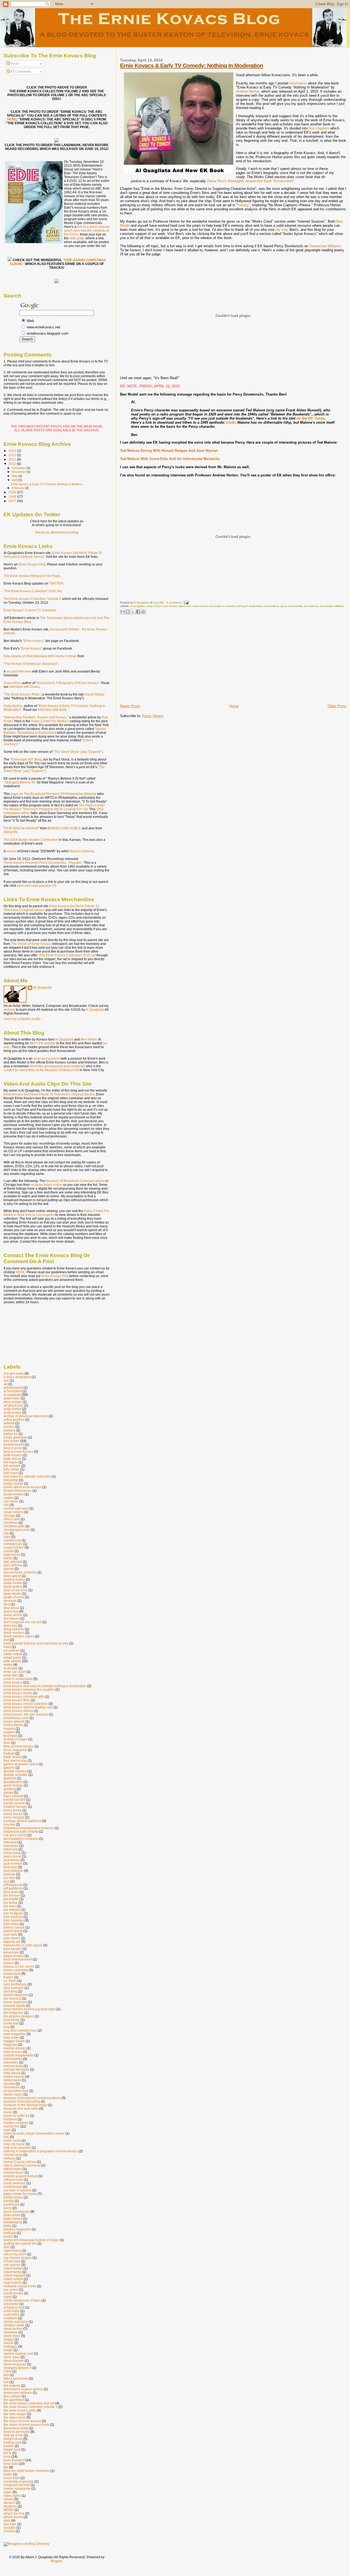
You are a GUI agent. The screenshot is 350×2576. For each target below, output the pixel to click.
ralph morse (12, 2251)
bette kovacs (13, 1455)
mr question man (16, 2091)
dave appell (12, 1576)
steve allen (12, 2357)
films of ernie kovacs (19, 1746)
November (19, 472)
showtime (11, 2332)
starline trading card (18, 2354)
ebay (7, 1647)
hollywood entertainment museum (29, 1828)
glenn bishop (13, 1785)
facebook (10, 1736)
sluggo (9, 2339)
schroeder (11, 2304)
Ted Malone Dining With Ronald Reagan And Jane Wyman (169, 451)
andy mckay (12, 1412)
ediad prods (12, 1657)
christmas (11, 1523)
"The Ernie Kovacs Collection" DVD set (67, 955)
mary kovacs (13, 2052)
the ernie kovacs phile (20, 2410)
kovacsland (272, 606)
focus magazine (15, 1750)
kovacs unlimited (16, 1970)
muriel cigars (13, 2094)
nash (7, 2130)
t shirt (8, 2371)
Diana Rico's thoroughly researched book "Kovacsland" (250, 181)
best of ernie (13, 1448)
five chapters (319, 128)
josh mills (11, 1934)
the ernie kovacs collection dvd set (29, 2403)
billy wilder (11, 1469)
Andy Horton (13, 706)
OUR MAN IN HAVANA (21, 828)
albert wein (12, 1398)
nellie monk (12, 2140)
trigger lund (12, 2449)
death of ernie (14, 1597)
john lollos (11, 1924)
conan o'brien (14, 1547)
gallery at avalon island (21, 1764)
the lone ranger (15, 2414)
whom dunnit (13, 2517)
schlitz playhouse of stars (22, 2300)
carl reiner (11, 1501)
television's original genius (23, 2389)
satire (8, 2297)
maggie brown (14, 2041)
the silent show (15, 2417)
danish (9, 1569)
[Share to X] (133, 612)
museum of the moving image (25, 2105)
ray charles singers (18, 2258)
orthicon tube (13, 2179)
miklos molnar (14, 2077)
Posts (14, 64)
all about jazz (13, 1405)
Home (234, 706)
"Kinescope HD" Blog (26, 759)
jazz (7, 1881)
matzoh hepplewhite (19, 2055)
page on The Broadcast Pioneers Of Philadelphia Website (53, 794)
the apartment (14, 2400)
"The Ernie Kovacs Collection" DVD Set (33, 591)
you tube (10, 2524)
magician (10, 2045)
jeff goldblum (13, 1888)
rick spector (12, 2265)
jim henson (12, 1895)
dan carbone (13, 1565)
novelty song (13, 2155)
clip (6, 1533)
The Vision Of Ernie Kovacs (31, 944)
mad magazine (15, 2034)
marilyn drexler (15, 2048)
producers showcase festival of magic (31, 2240)
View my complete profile (22, 1019)
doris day (10, 1626)
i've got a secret (15, 1835)
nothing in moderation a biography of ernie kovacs (41, 2151)
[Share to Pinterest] (143, 612)
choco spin (12, 1519)
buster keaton (14, 1494)
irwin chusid (12, 1856)
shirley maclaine (16, 2322)
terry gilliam (12, 2396)
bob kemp (11, 1480)
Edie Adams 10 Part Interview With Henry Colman (40, 656)
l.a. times (10, 1981)
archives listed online (46, 1185)
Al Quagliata (142, 602)
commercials (13, 1544)
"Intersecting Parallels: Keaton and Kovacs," (36, 717)
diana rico (185, 606)
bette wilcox (12, 1459)
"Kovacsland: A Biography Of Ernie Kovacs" (68, 683)
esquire (9, 1728)
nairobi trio (11, 2126)
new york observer (17, 2148)
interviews (11, 1846)
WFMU (9, 2510)
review (11, 851)
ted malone (311, 606)
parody (9, 2201)
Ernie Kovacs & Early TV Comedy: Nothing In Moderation (192, 65)
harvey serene (14, 1803)
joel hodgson (13, 1913)
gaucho (9, 1768)
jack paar (10, 1867)
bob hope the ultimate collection (27, 1476)
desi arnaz (11, 1608)
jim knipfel (11, 1899)
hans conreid (13, 1796)
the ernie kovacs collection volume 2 (30, 2407)
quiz (7, 2247)
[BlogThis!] (128, 612)
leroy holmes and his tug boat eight (30, 2009)
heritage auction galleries (22, 1821)
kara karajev (13, 1949)
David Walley (95, 694)
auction (9, 1427)
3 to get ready (14, 1373)
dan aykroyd (13, 1562)
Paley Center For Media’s (50, 721)
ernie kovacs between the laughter (29, 1689)
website (9, 1010)
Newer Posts (130, 706)
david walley (13, 1586)
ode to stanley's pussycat (22, 2165)
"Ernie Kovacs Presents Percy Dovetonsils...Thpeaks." (43, 863)
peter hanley (13, 2219)
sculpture (10, 2318)
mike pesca (12, 2073)
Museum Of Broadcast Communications (75, 1181)
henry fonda (12, 1810)
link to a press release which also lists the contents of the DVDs (87, 231)
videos (8, 2499)
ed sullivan (12, 1650)
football (9, 1753)
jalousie (9, 1874)
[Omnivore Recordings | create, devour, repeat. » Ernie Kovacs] (57, 141)
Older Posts (337, 706)
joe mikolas (12, 1910)
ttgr (6, 2467)
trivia (7, 2456)
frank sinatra (13, 1757)
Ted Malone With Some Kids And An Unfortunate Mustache (170, 459)
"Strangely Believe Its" (20, 782)
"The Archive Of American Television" (31, 664)
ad (5, 1384)
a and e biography (17, 1377)
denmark (10, 1601)
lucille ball (11, 2023)
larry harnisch (14, 1988)
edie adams (12, 1661)
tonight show (13, 2439)
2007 (13, 501)
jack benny (12, 1860)
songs (8, 2350)
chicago (9, 1515)
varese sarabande (17, 2488)
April (15, 480)
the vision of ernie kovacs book (26, 2425)
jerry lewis (11, 1892)
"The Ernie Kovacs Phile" (22, 694)
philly (8, 2226)
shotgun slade (14, 2325)
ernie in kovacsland (18, 1679)
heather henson (15, 1807)
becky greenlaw (15, 1437)
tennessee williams (332, 606)
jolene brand (13, 1931)
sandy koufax (13, 2293)
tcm (6, 2382)
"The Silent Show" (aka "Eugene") (78, 752)
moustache (12, 2087)
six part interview (19, 671)
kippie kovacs (14, 1956)
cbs (6, 1505)
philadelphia (13, 2222)
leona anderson (15, 2002)
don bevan (11, 1618)
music (8, 2112)
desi (7, 1604)
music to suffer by (16, 2116)
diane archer (13, 1615)
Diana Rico (12, 683)
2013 (13, 451)
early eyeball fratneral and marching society (36, 1643)
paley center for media (20, 2194)
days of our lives (16, 1590)
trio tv (8, 2453)
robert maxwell (14, 2275)
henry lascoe (13, 1814)
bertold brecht (14, 1444)
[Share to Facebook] (138, 612)
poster (8, 2236)
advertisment (13, 1388)
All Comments (21, 72)
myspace (10, 2119)
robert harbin (13, 2268)
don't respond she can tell (23, 1622)
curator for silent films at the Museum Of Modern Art (41, 1070)
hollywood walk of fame (21, 1831)
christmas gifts (14, 1526)
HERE (12, 119)
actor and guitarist (47, 1059)
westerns (10, 2506)
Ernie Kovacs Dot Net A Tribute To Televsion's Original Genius (49, 1094)
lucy (7, 2027)
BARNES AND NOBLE (64, 828)
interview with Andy (52, 710)
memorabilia (13, 2059)
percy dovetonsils (291, 606)
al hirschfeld (13, 1391)
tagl (6, 2375)
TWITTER (56, 583)
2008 (13, 496)
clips (7, 1537)
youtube (10, 2528)
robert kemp (12, 2272)
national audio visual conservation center (34, 2133)
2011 (13, 459)
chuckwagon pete (17, 1530)
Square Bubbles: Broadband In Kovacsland (55, 731)
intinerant (11, 1849)
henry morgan (14, 1817)
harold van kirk (14, 1800)
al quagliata (138, 606)
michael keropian (16, 2069)
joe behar (11, 1902)
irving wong (12, 1853)
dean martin (12, 1594)
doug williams (14, 1629)
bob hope (11, 1473)
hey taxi (9, 1824)
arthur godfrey (14, 1420)
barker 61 (11, 1434)
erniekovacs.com (16, 1718)
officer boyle (13, 2169)
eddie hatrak (13, 1654)
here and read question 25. (37, 886)
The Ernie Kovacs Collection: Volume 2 (32, 599)
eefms (8, 1665)
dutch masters (14, 1633)
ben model (170, 606)
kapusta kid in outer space (23, 1945)
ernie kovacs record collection (26, 1704)
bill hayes (11, 1462)
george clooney (15, 1771)
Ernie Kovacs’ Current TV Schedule (30, 610)
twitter (8, 2474)
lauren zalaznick (16, 1995)
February (18, 488)
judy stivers (12, 1938)
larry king (10, 1991)
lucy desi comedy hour (20, 2030)
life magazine (14, 2013)
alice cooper (13, 1402)
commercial (12, 1540)
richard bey (12, 2261)
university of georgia (19, 2481)
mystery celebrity (16, 2123)
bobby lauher (13, 1483)
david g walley (14, 1579)
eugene (9, 1732)
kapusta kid (12, 1942)
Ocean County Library (20, 2162)
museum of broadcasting (22, 2101)
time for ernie (13, 2435)
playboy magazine (17, 2229)
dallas (8, 1558)
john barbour (13, 1917)
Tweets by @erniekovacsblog (57, 532)
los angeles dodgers (19, 2016)
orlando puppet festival (21, 2176)
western (9, 2503)
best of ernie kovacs (18, 1451)
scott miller (11, 2314)
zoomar (9, 2531)
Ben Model (89, 1039)
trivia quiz (11, 2464)
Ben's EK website (43, 1043)
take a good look (16, 2378)
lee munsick (12, 1998)
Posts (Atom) (153, 716)
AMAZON (11, 832)
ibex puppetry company (21, 1839)
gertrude (10, 1778)
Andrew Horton (248, 91)
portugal (10, 2233)
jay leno (9, 1878)
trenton (9, 2446)
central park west (16, 1508)
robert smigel (13, 2279)
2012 (13, 455)
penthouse (11, 2204)
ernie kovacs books (18, 1693)
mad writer (11, 2037)
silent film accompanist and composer (57, 1066)
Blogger (56, 2561)
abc (6, 1380)
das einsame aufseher (20, 1572)
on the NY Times (310, 418)
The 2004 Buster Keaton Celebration (31, 840)
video (8, 2492)
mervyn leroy (13, 2066)
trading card (12, 2442)
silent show (12, 2336)
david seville (13, 1583)
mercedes (11, 2062)
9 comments (174, 602)
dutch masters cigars (19, 1636)
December (19, 468)
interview (10, 1842)
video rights (12, 2496)
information (298, 83)
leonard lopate (14, 2005)
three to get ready (17, 2432)
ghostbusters (13, 1782)
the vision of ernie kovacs (22, 2421)
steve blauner (14, 2361)
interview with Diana (24, 687)
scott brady (12, 2311)
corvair (9, 1551)
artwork (9, 1423)
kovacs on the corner (19, 1966)
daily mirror (12, 1554)
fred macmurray (15, 1760)
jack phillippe (13, 1871)
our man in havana (17, 2190)
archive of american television (26, 1416)
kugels (8, 1977)
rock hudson (13, 2282)
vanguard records (17, 2485)
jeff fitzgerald (13, 1885)
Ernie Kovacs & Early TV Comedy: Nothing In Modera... (48, 484)
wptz (7, 2520)
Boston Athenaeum (18, 1491)
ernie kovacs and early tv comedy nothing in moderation (228, 606)
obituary (10, 2158)
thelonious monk (16, 2428)
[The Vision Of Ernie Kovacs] (57, 282)
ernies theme (13, 1725)
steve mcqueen (15, 2364)
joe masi (10, 1906)
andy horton (154, 606)
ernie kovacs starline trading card (28, 1707)
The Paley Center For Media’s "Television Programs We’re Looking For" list (54, 807)
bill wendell (12, 1466)
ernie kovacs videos (18, 1711)
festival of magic (15, 1739)
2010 (13, 464)
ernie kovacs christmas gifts (24, 1697)
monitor (9, 2084)
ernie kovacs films (17, 1700)
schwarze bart (14, 2307)
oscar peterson (15, 2183)
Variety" (244, 205)
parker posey (13, 2197)
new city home (14, 2144)
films (7, 1743)
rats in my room (15, 2254)
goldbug (10, 1789)
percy (8, 2208)
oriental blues (14, 2172)
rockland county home (20, 2286)
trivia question (14, 2460)
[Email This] (122, 612)
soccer (8, 2343)
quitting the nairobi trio (20, 2243)
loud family (12, 2020)
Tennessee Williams (325, 246)
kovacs (9, 1963)
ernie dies (11, 1675)
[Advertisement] (166, 661)
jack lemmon (13, 1863)
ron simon (11, 2290)
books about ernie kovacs (23, 1487)
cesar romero (13, 1512)
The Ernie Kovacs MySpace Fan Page (32, 576)
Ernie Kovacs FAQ (32, 564)
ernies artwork (14, 1721)
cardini (9, 1498)
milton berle (12, 2080)
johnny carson (14, 1927)
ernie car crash (15, 1672)
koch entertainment (18, 1959)
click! (231, 422)
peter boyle (12, 2215)
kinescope (11, 1952)
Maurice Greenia (82, 851)
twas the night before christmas (27, 2471)
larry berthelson (15, 1984)
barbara (9, 1430)
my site (282, 230)
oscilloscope (13, 2187)
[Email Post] (186, 602)
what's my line (14, 2513)
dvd (6, 1640)
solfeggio (10, 2346)
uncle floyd (12, 2478)
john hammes (14, 1920)
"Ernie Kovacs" (34, 641)
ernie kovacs (13, 1682)
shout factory (13, 2329)
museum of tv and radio (21, 2108)
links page (77, 238)
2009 (13, 492)
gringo (8, 1792)
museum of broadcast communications (32, 2098)
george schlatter (16, 1775)
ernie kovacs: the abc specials (26, 1714)
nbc (6, 2137)
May (15, 476)
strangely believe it (17, 2368)
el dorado (11, 1668)
